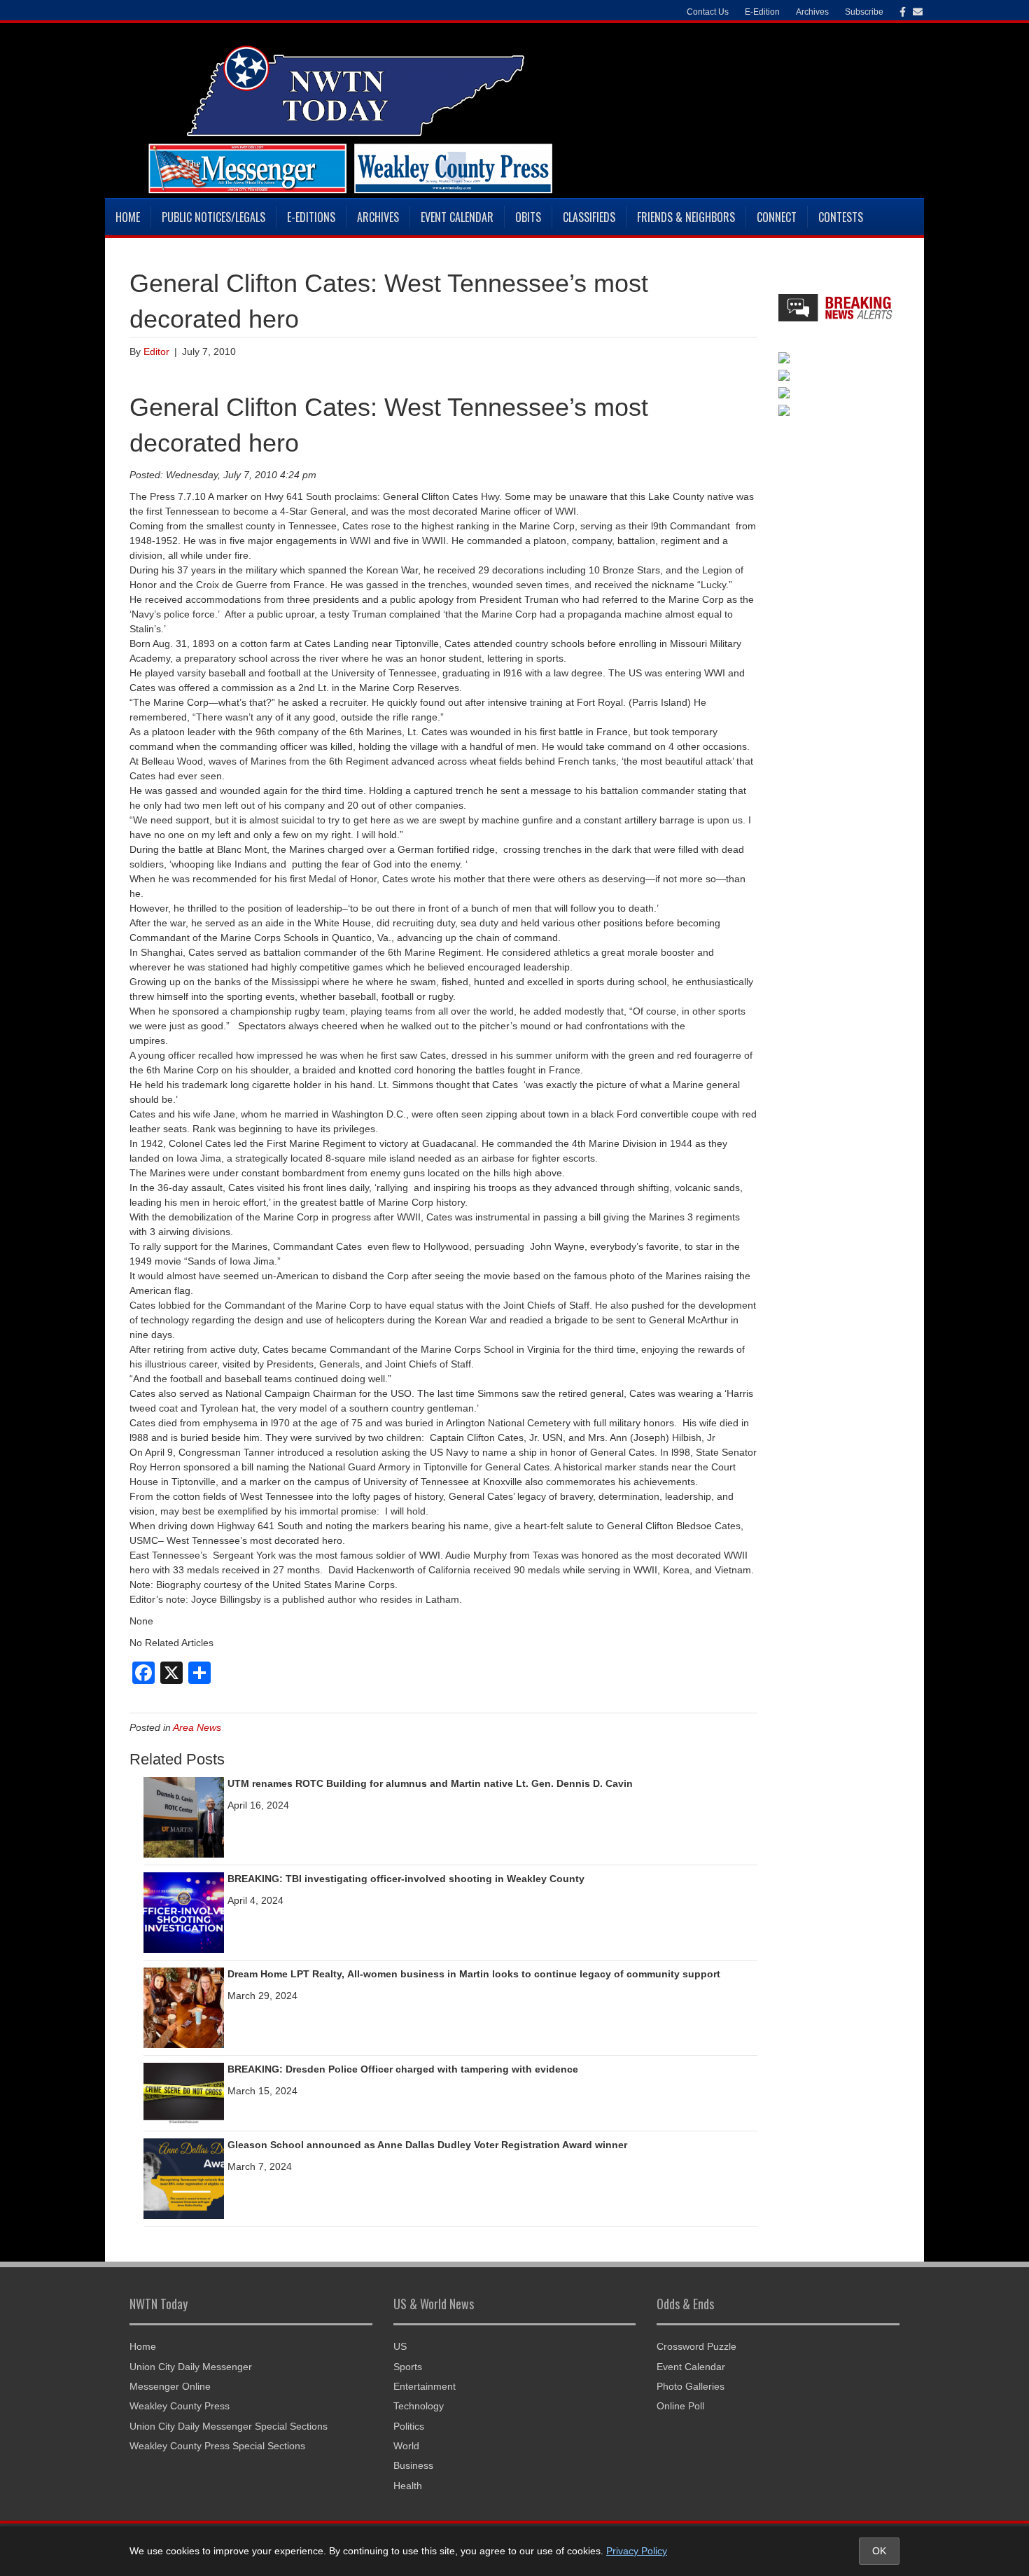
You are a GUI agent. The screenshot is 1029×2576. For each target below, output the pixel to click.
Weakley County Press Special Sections (217, 2446)
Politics (409, 2426)
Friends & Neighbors (686, 217)
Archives (378, 217)
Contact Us (708, 12)
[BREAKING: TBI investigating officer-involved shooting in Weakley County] (184, 1912)
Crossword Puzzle (696, 2346)
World (406, 2446)
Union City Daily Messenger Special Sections (229, 2426)
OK (879, 2551)
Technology (419, 2406)
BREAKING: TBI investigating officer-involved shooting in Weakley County (406, 1879)
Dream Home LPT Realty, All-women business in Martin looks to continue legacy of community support (474, 1974)
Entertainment (425, 2386)
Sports (408, 2367)
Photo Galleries (691, 2386)
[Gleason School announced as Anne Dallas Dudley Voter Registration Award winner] (184, 2178)
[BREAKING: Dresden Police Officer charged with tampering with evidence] (184, 2093)
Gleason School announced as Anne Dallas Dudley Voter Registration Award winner (427, 2145)
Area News (197, 1727)
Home (128, 217)
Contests (841, 217)
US (400, 2346)
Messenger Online (170, 2386)
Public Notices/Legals (213, 217)
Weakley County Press (180, 2406)
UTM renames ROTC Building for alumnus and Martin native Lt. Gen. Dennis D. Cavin (430, 1783)
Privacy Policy (637, 2551)
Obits (528, 217)
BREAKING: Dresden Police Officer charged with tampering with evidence (403, 2069)
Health (408, 2486)
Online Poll (680, 2406)
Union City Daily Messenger (191, 2367)
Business (413, 2465)
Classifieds (589, 217)
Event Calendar (457, 217)
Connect (777, 217)
